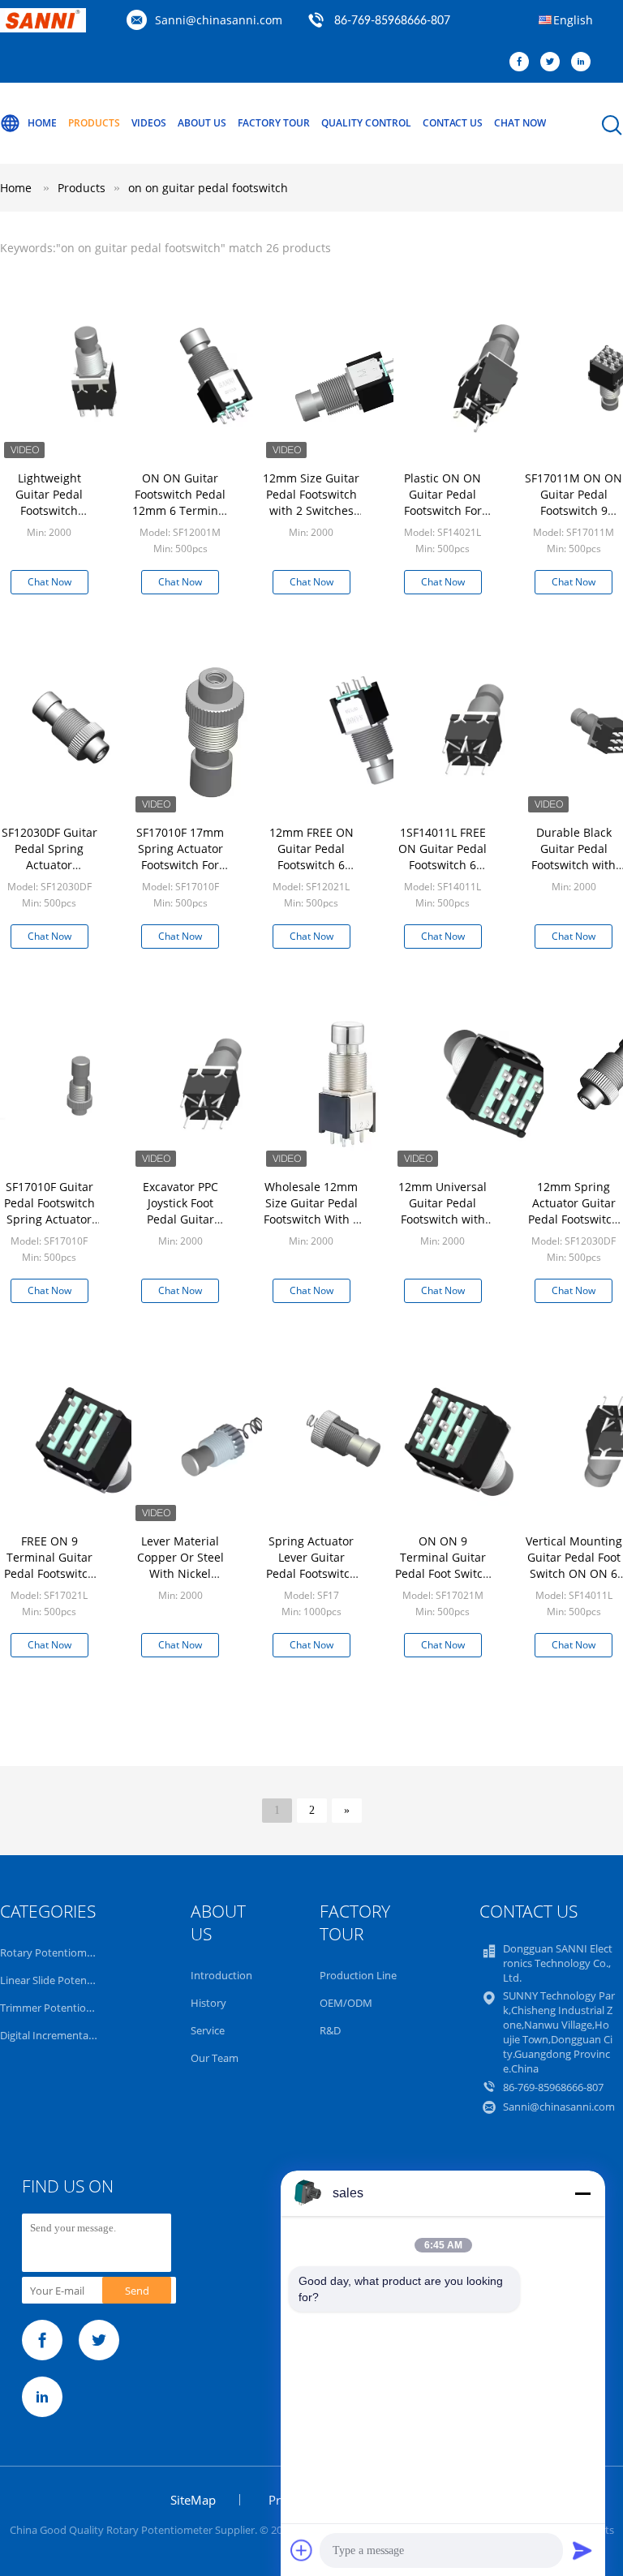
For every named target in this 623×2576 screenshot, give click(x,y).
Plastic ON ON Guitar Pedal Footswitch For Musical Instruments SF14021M (443, 519)
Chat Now (520, 123)
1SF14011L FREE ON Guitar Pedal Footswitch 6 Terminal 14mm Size (443, 865)
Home (42, 123)
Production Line (358, 1975)
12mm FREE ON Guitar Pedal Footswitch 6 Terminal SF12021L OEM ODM (311, 873)
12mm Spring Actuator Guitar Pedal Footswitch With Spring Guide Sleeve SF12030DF (574, 1227)
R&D (330, 2030)
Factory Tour (274, 123)
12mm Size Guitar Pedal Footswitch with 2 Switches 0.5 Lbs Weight (311, 502)
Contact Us (453, 123)
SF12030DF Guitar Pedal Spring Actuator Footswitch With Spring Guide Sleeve (49, 873)
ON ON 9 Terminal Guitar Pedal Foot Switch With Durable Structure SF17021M (443, 1582)
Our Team (215, 2058)
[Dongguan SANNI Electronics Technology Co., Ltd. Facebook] (523, 62)
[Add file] (302, 2550)
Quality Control (366, 123)
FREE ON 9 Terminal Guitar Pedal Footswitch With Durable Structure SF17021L (49, 1582)
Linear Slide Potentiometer (64, 1980)
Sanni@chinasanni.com (219, 20)
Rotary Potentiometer (53, 1952)
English (573, 20)
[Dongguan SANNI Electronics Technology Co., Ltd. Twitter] (554, 62)
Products (94, 123)
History (208, 2003)
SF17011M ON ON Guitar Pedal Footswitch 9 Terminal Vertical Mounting (574, 510)
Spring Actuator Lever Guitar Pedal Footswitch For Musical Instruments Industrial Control (311, 1582)
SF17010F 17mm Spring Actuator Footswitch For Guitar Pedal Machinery (180, 865)
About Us (202, 123)
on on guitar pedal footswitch (208, 188)
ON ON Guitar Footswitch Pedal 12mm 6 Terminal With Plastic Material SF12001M (180, 519)
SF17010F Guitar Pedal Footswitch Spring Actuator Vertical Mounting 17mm (49, 1219)
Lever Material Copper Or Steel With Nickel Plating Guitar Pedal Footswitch (180, 1573)
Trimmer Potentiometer (58, 2008)
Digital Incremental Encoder (67, 2035)
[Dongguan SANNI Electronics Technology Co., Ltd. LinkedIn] (585, 62)
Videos (149, 123)
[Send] (582, 2550)
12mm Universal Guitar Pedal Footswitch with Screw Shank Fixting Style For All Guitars (443, 1227)
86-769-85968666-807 (392, 21)
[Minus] (582, 2193)
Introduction (221, 1975)
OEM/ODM (346, 2003)
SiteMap (193, 2500)
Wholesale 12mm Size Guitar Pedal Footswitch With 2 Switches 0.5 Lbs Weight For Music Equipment (311, 1227)
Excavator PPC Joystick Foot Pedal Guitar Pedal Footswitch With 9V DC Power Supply (180, 1227)
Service (208, 2030)
